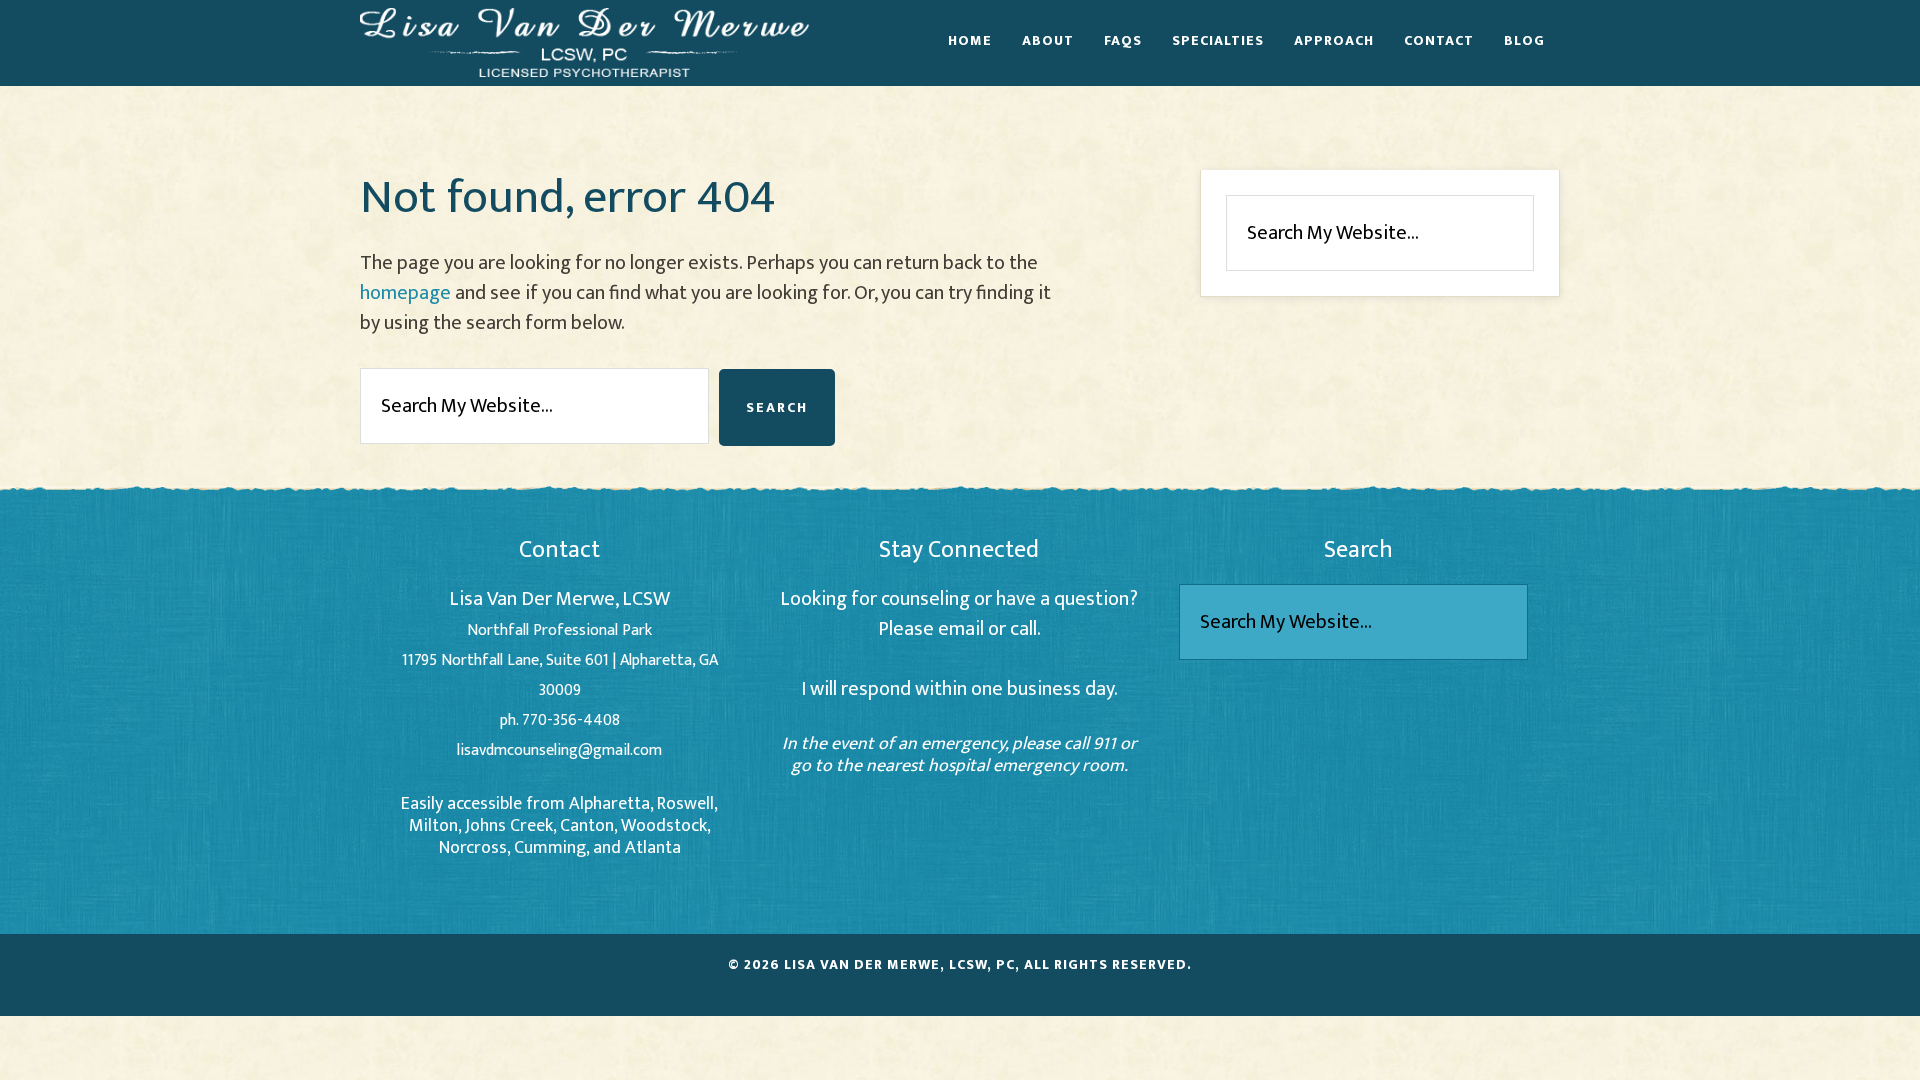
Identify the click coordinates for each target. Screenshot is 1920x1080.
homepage (405, 293)
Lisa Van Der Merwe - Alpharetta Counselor (585, 42)
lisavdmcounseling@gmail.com (559, 750)
